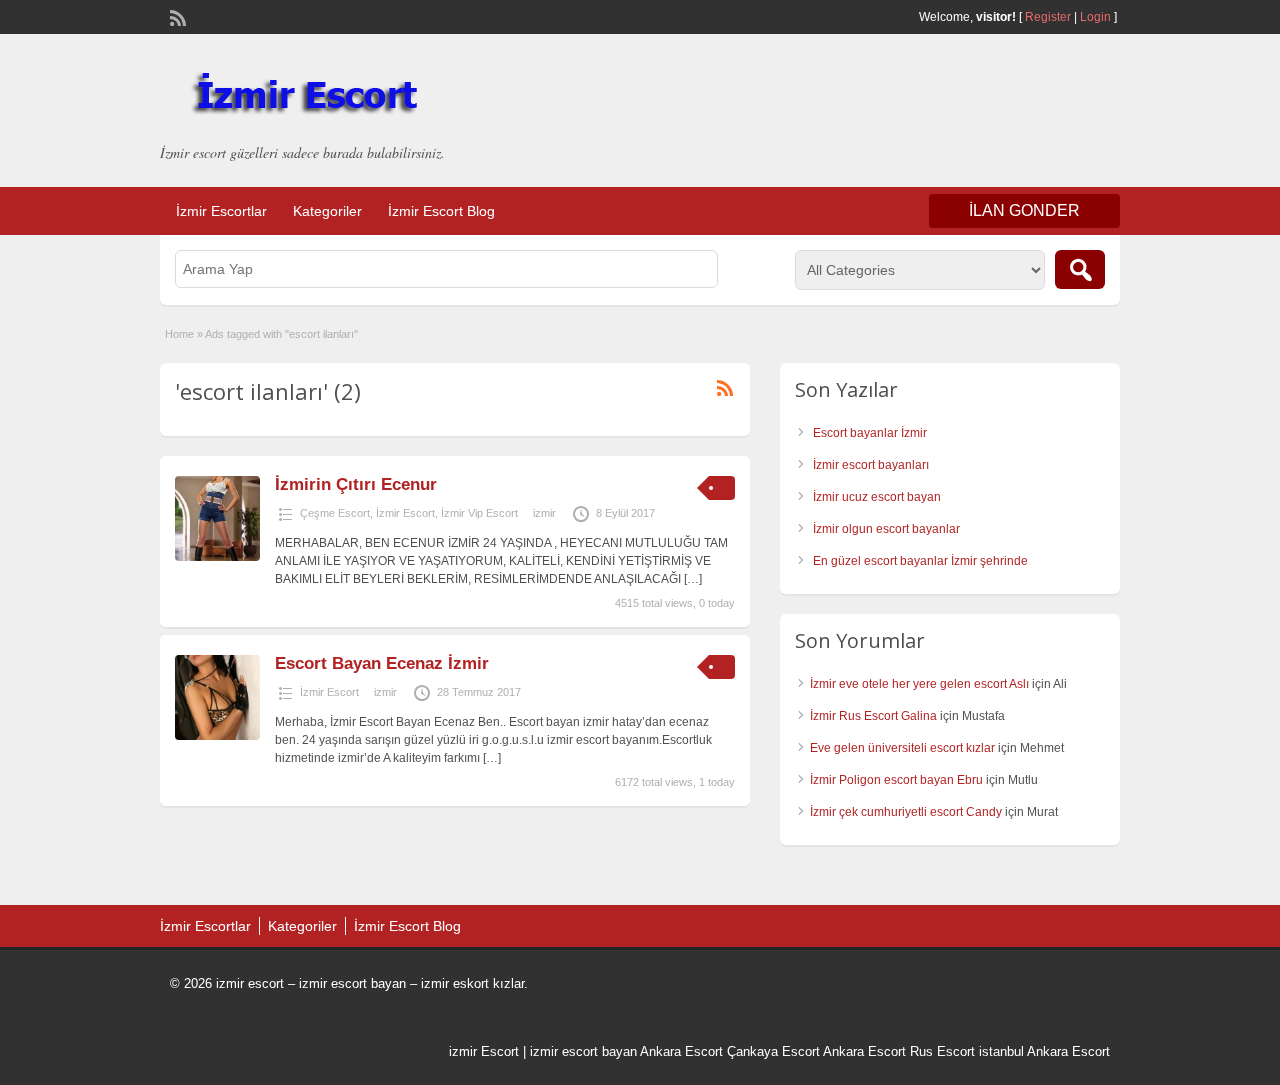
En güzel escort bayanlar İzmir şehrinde (920, 561)
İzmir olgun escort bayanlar (886, 529)
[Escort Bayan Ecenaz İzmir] (217, 736)
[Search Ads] (1080, 269)
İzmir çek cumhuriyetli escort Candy (906, 812)
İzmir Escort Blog (441, 211)
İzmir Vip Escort (479, 513)
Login (1095, 17)
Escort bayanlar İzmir (870, 433)
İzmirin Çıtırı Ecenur (356, 484)
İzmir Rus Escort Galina (873, 716)
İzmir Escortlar (221, 211)
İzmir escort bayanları (871, 465)
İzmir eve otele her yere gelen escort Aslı (919, 684)
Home (179, 334)
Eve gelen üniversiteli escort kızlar (902, 748)
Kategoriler (327, 211)
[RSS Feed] (176, 16)
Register (1048, 17)
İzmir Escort (405, 513)
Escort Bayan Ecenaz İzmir (382, 663)
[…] (693, 579)
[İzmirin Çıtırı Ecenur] (217, 557)
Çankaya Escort (773, 1051)
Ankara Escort (681, 1051)
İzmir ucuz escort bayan (877, 497)
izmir (544, 513)
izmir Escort (484, 1051)
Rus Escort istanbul (967, 1051)
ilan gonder (1024, 210)
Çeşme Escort (335, 513)
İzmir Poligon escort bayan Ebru (896, 780)
